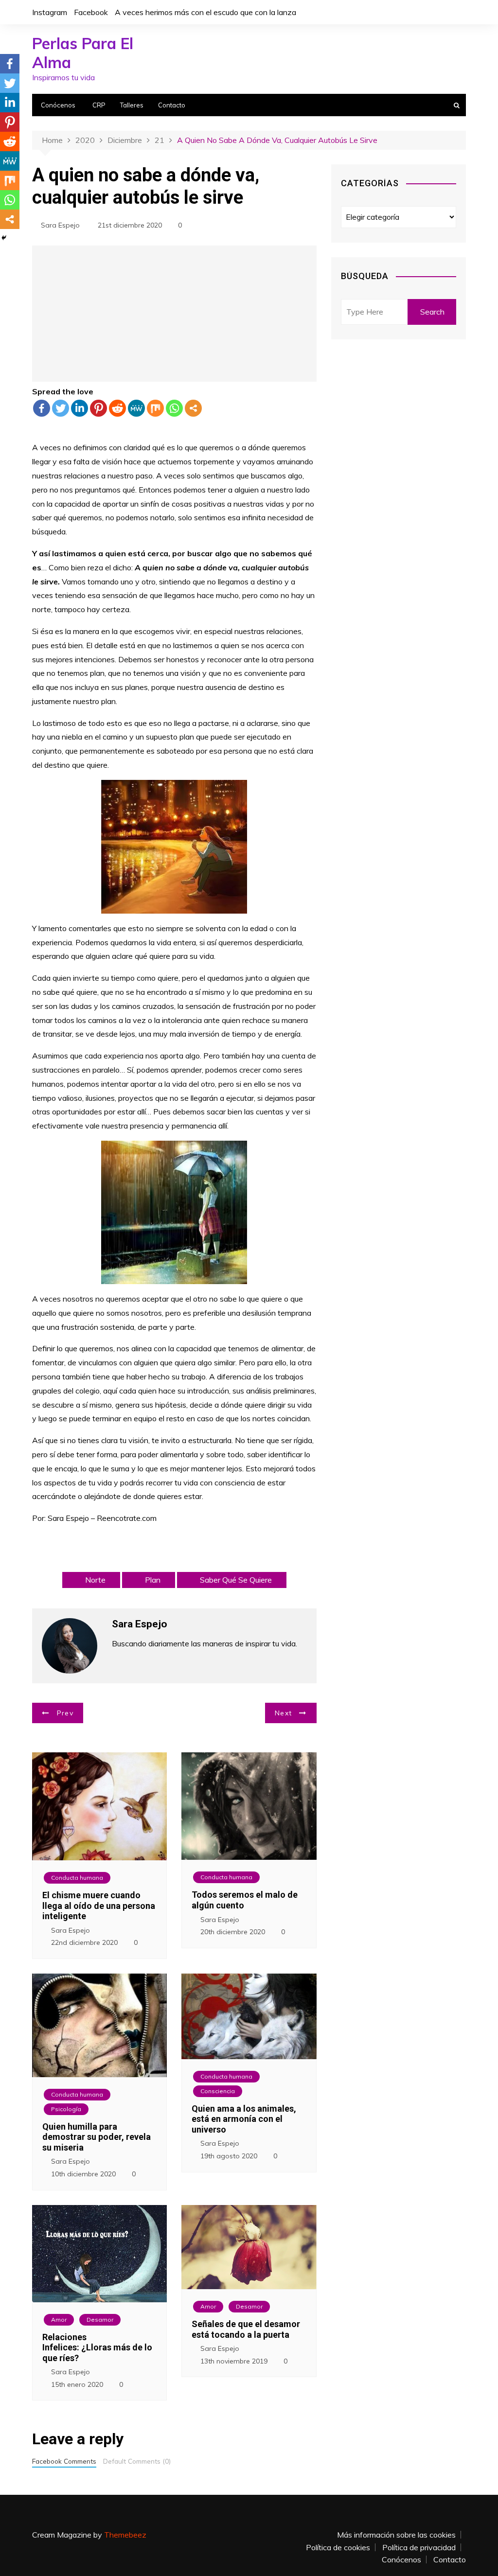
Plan (153, 1580)
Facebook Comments (64, 2461)
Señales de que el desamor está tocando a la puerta (246, 2329)
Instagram (50, 12)
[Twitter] (61, 408)
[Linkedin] (80, 408)
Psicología (66, 2109)
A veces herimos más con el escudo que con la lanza (205, 12)
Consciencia (218, 2091)
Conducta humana (77, 1878)
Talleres (132, 105)
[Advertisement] (174, 314)
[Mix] (155, 408)
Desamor (100, 2320)
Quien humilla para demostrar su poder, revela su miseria (97, 2137)
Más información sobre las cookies (396, 2535)
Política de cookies (338, 2547)
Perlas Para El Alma (83, 53)
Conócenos (58, 105)
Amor (59, 2320)
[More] (193, 408)
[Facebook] (42, 408)
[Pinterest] (98, 408)
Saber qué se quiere (236, 1580)
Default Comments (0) (137, 2461)
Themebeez (125, 2535)
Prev (65, 1713)
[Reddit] (117, 408)
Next (283, 1713)
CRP (99, 105)
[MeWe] (136, 408)
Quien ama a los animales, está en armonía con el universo (244, 2119)
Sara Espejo (60, 225)
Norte (95, 1580)
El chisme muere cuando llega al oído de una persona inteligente (99, 1906)
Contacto (172, 105)
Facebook (91, 12)
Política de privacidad (419, 2547)
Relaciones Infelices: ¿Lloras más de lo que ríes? (97, 2347)
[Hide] (4, 238)
